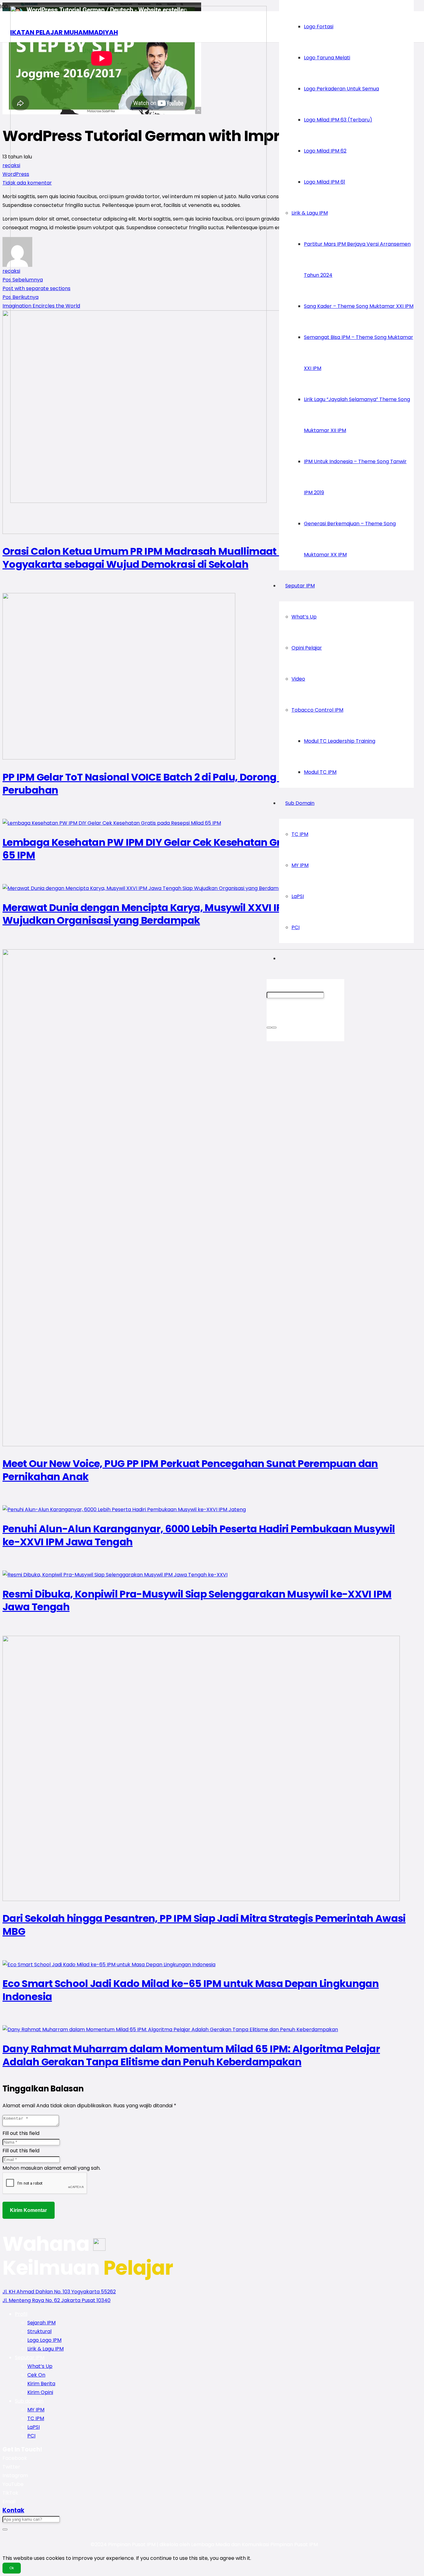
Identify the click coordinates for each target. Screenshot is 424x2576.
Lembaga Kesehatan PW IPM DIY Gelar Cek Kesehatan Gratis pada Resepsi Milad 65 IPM (200, 849)
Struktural (39, 2331)
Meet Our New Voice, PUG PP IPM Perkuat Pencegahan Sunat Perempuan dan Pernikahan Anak (190, 1470)
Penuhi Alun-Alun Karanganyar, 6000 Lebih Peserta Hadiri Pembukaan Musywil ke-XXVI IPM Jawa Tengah (199, 1535)
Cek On (36, 2375)
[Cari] (269, 1028)
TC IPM (36, 2418)
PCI (31, 2436)
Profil (21, 2314)
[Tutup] (274, 1028)
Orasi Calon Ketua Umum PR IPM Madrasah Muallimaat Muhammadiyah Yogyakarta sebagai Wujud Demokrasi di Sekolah (183, 558)
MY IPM (36, 2410)
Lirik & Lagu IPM (45, 2349)
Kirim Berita (41, 2384)
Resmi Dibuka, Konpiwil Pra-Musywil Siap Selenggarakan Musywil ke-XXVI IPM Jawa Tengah (197, 1600)
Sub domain (29, 2401)
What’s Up (40, 2366)
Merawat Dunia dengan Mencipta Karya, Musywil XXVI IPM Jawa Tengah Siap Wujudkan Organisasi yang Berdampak (193, 914)
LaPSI (34, 2427)
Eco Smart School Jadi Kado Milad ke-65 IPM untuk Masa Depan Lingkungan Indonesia (191, 1990)
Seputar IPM (30, 2357)
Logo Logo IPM (44, 2340)
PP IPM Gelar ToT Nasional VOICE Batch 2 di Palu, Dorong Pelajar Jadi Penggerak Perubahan (198, 784)
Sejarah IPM (41, 2323)
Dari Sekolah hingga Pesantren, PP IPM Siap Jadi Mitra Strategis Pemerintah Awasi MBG (204, 1925)
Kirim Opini (40, 2392)
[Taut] (138, 501)
